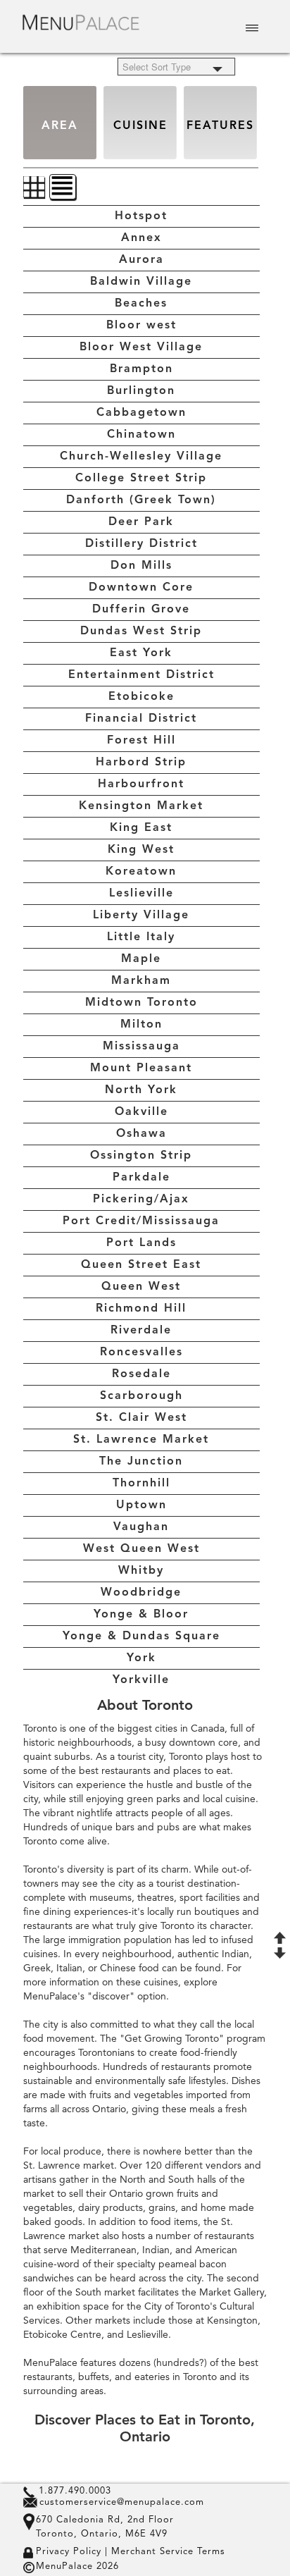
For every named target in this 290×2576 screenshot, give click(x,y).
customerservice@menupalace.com (122, 2502)
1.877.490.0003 (75, 2491)
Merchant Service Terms (166, 2552)
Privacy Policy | (72, 2552)
